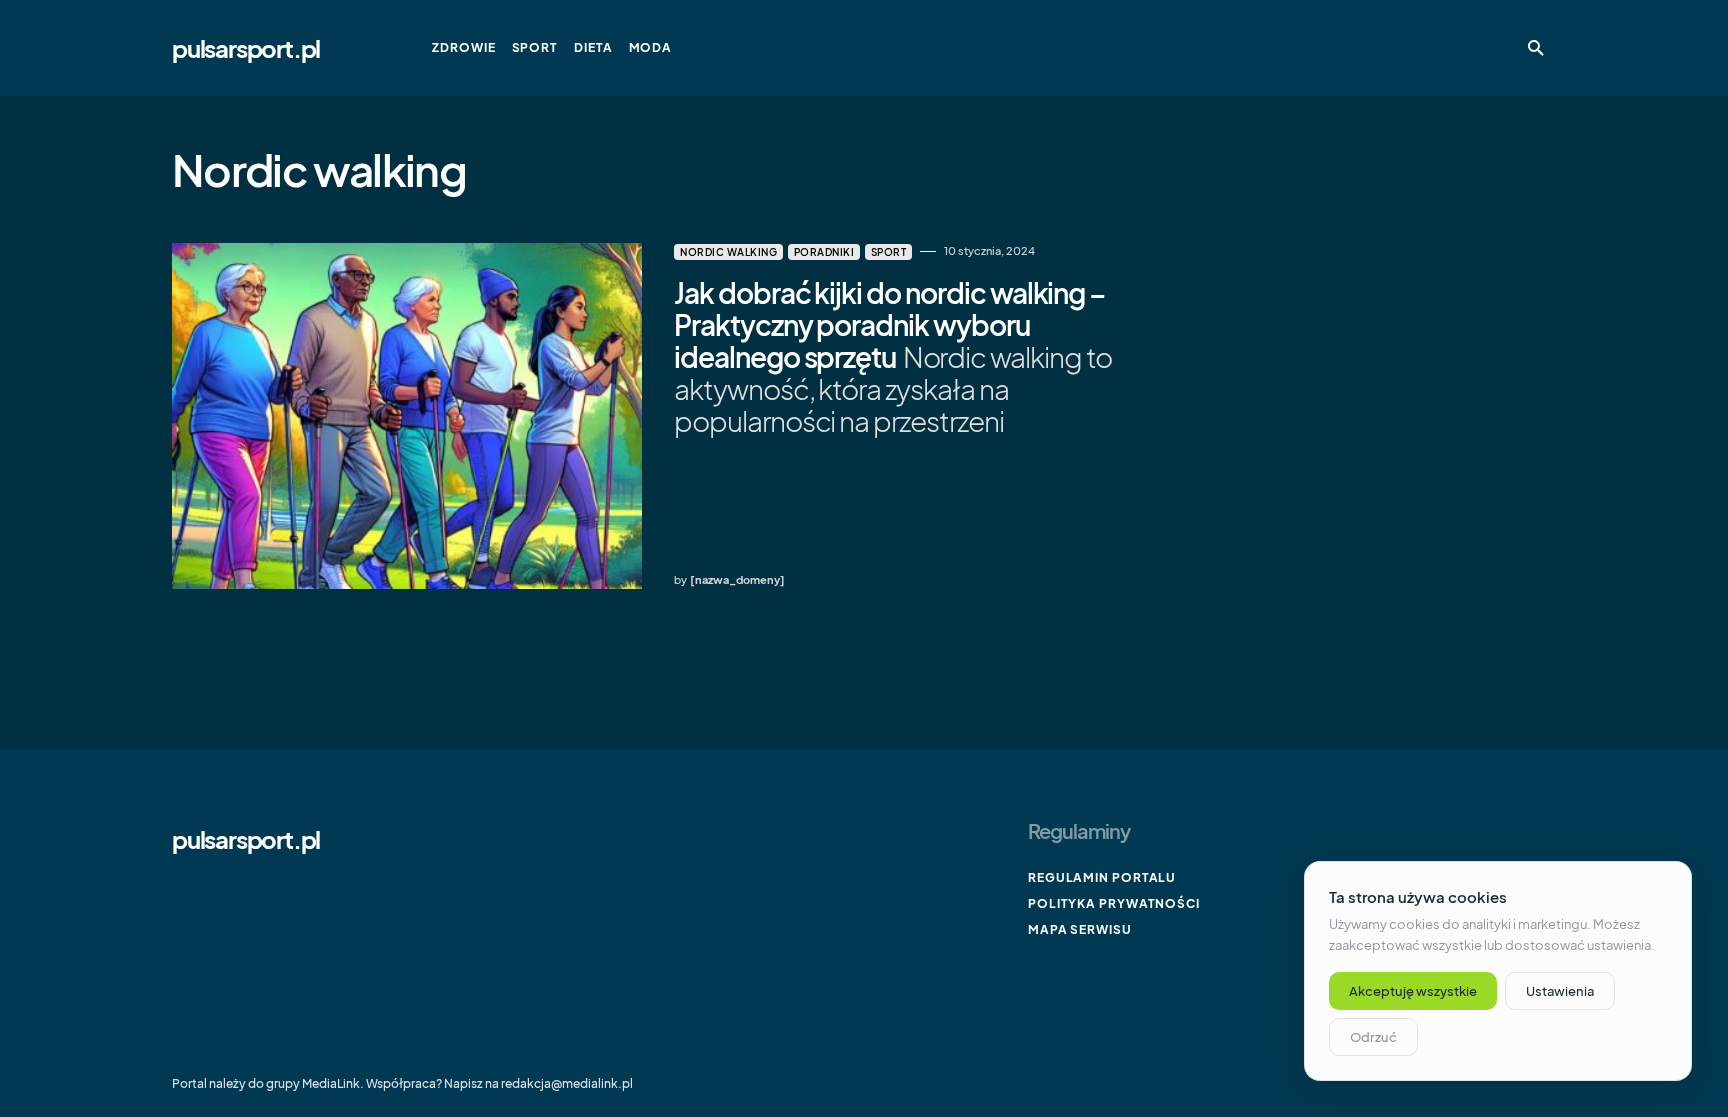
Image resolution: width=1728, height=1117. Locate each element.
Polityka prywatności (1114, 903)
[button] (1536, 48)
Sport (889, 252)
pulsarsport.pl (246, 48)
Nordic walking (728, 252)
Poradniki (824, 252)
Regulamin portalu (1102, 877)
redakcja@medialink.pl (567, 1083)
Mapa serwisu (1080, 929)
